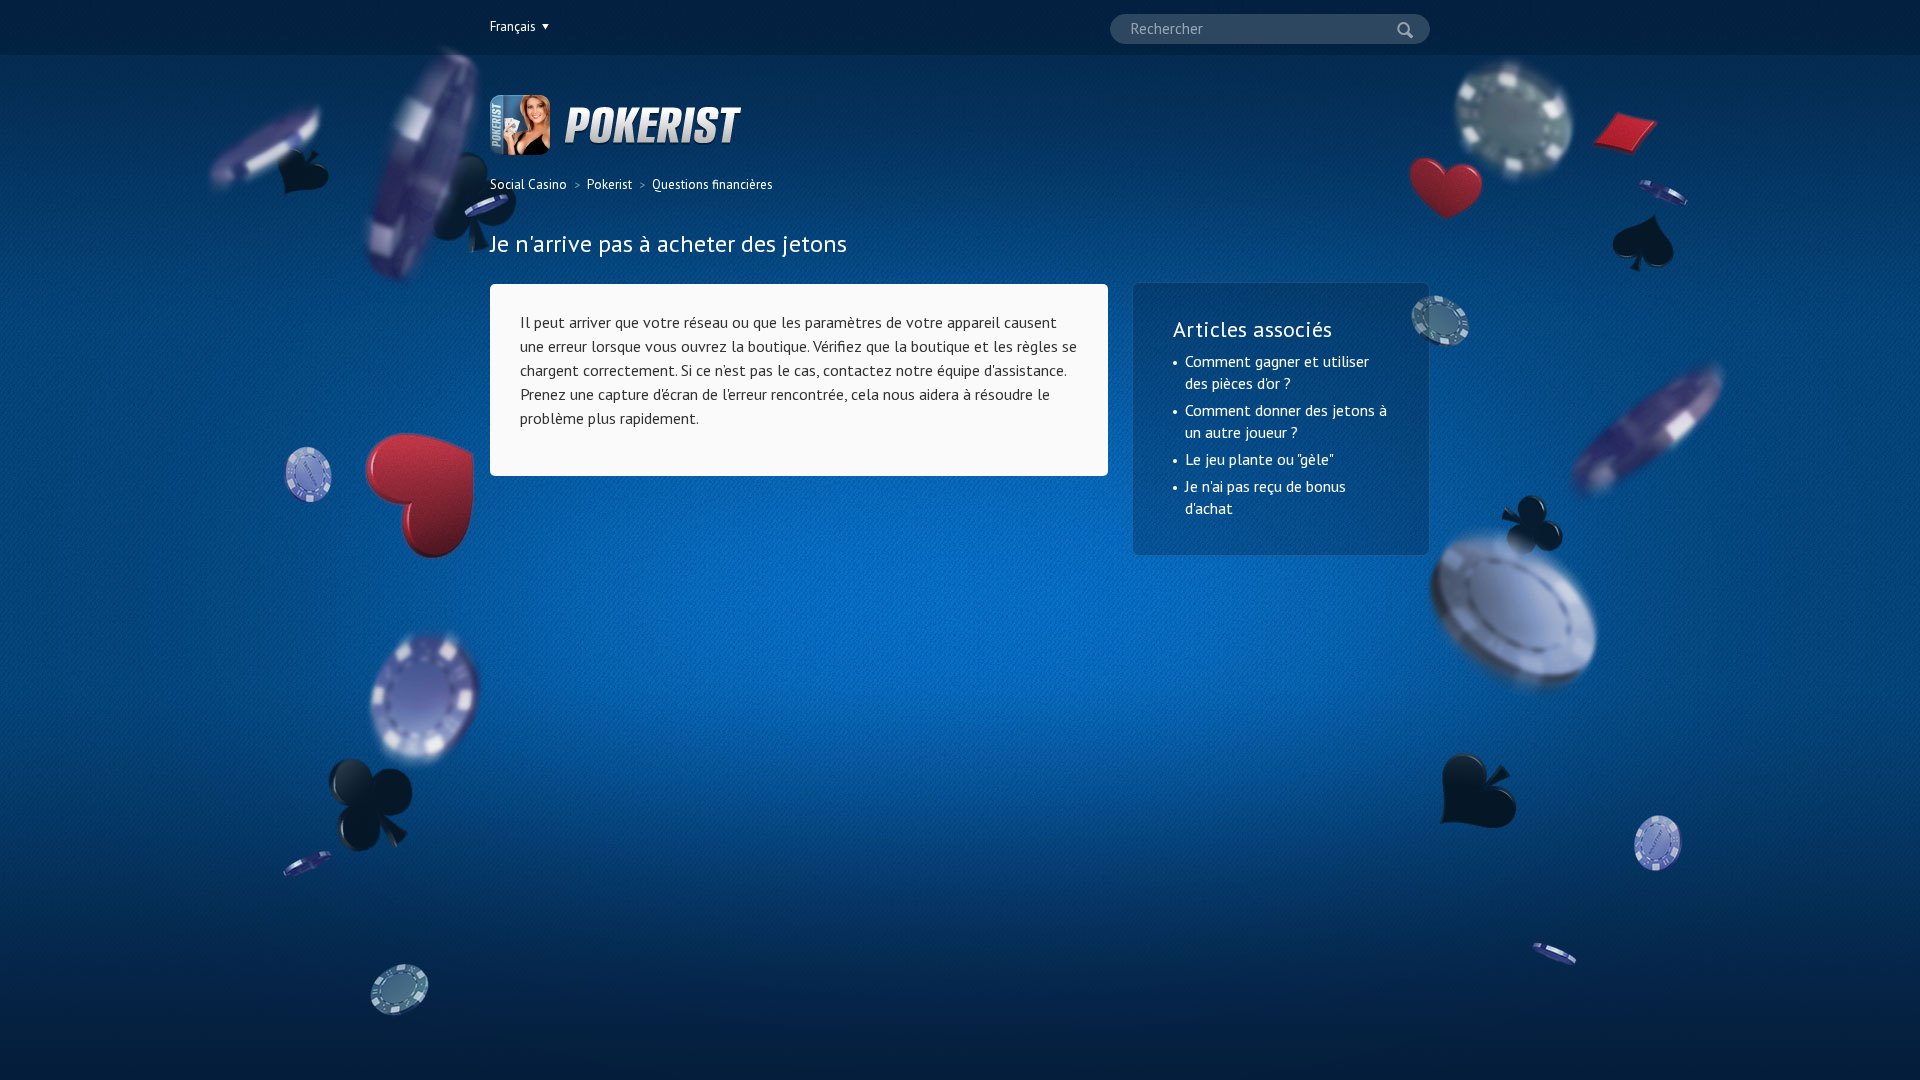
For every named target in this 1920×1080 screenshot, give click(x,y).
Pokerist (609, 184)
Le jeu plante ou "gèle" (1259, 459)
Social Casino (528, 184)
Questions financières (712, 184)
